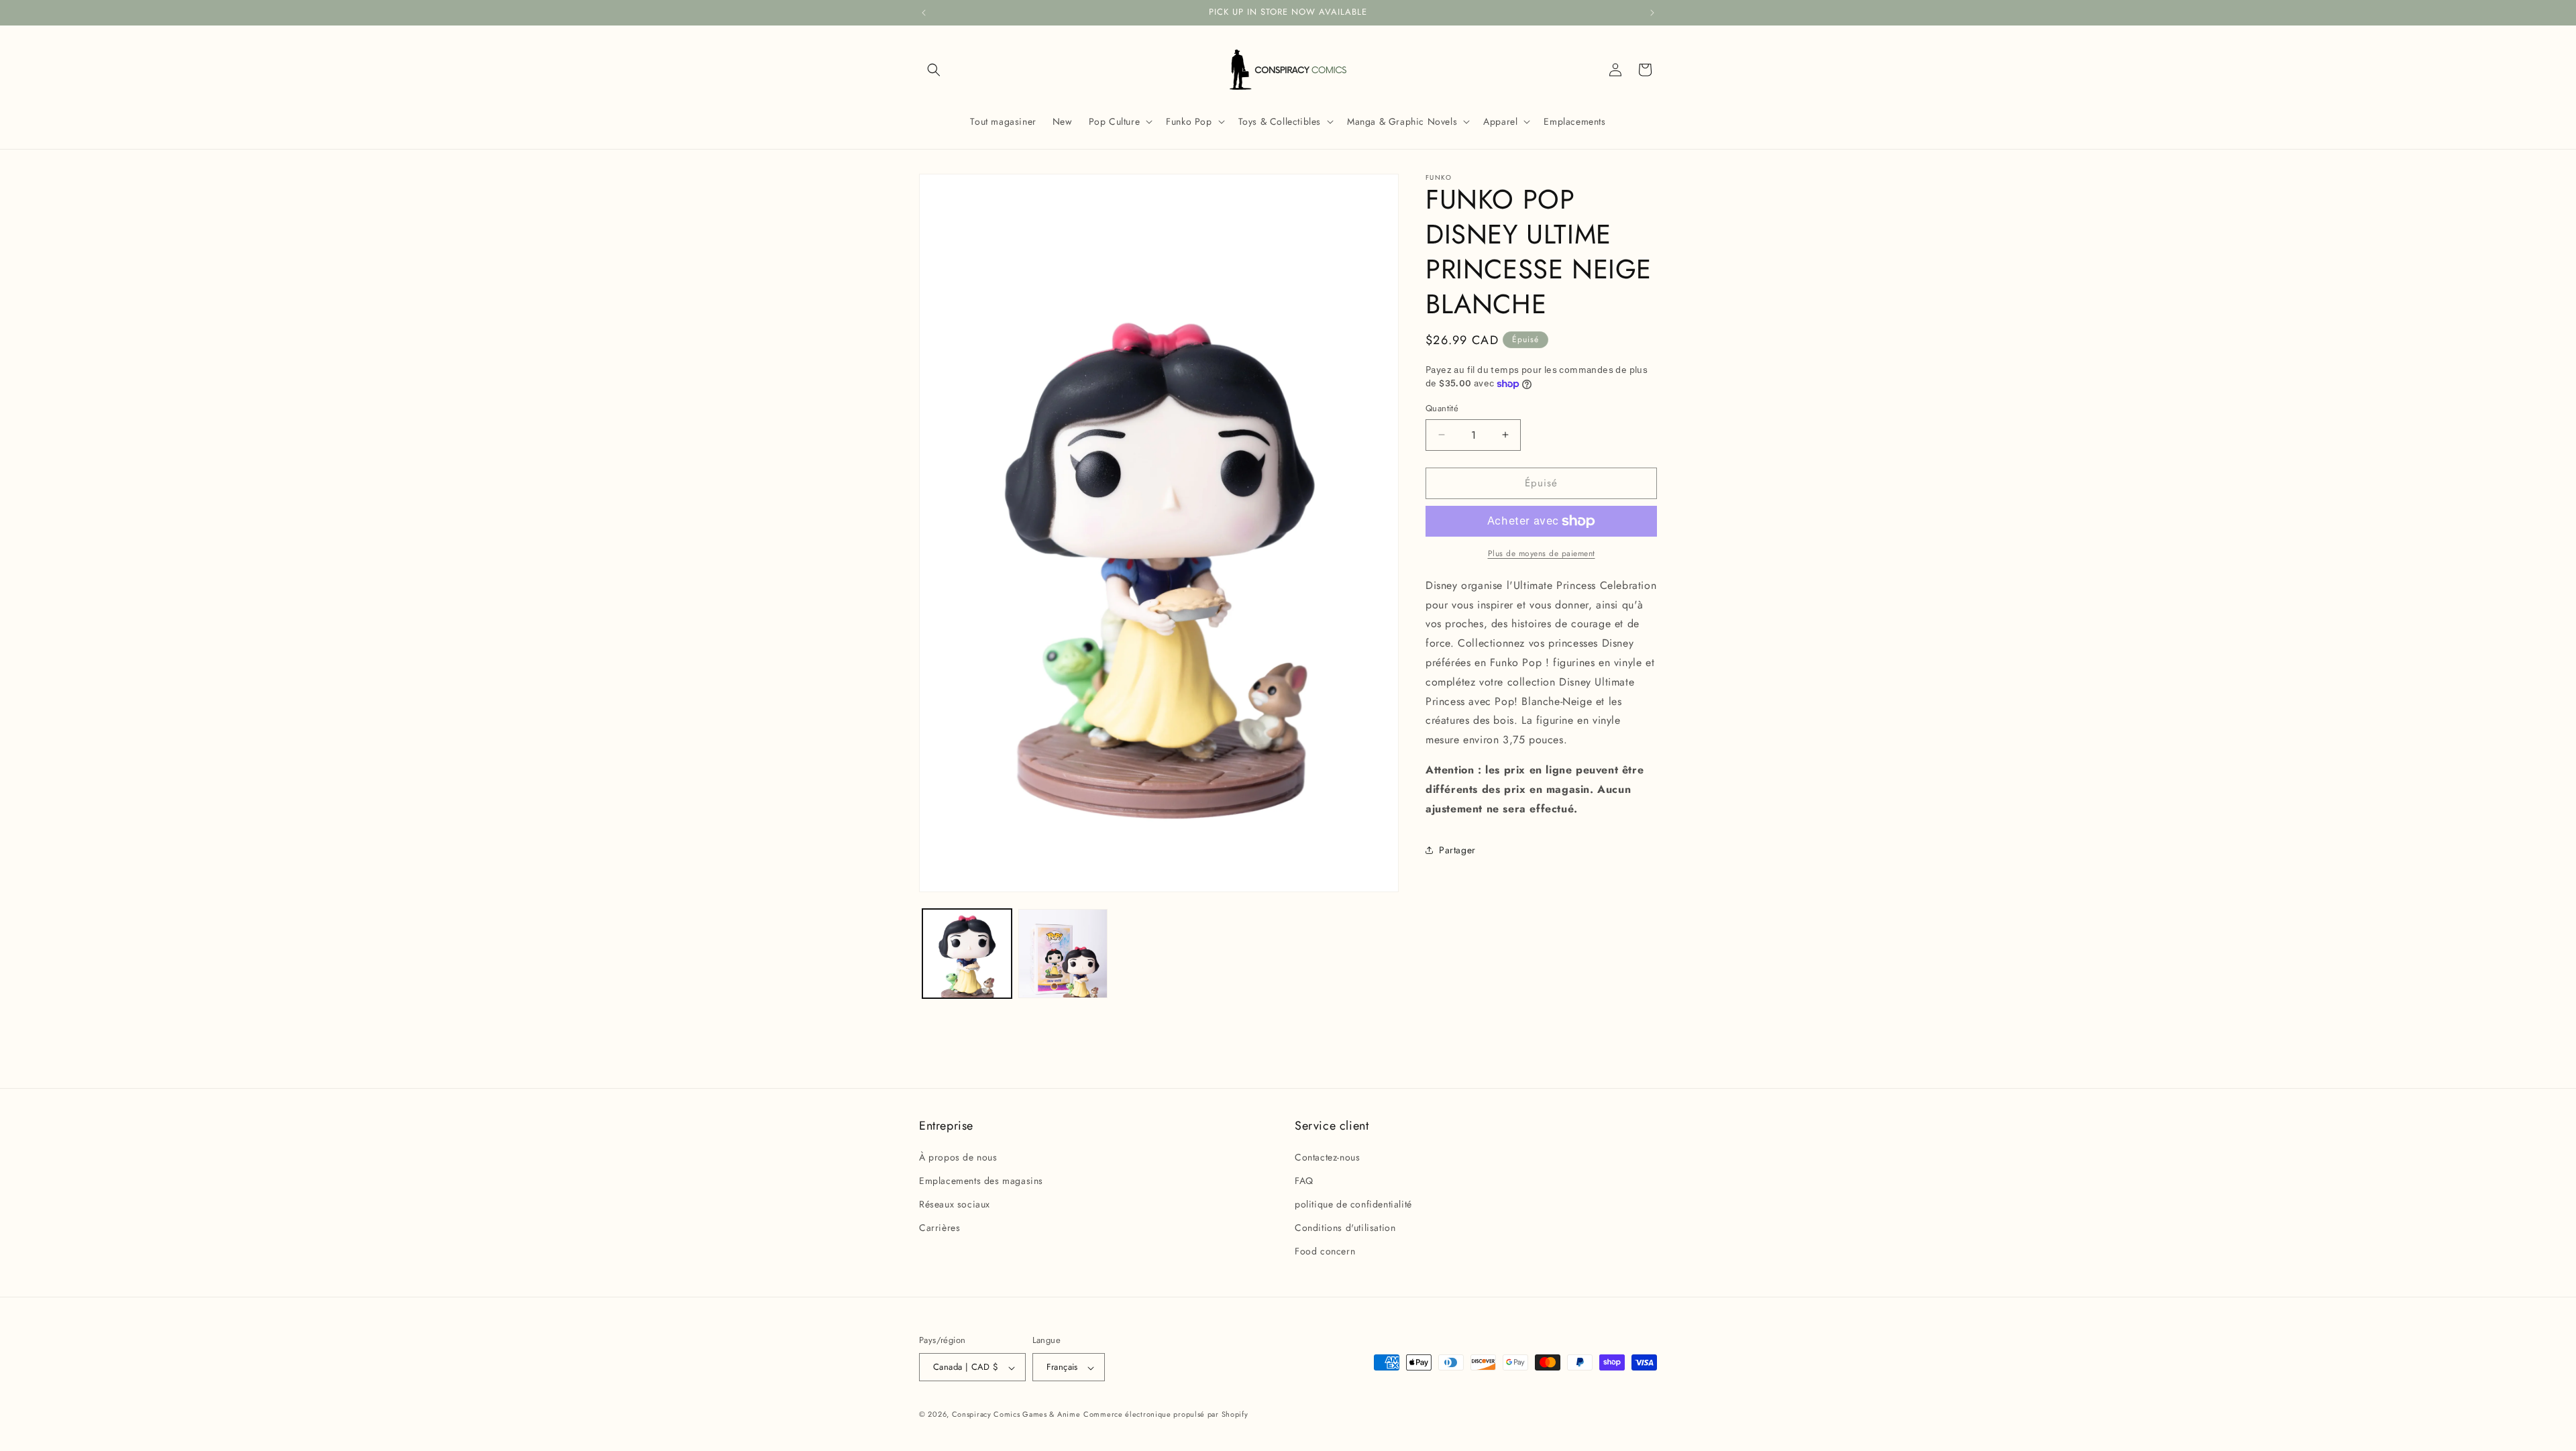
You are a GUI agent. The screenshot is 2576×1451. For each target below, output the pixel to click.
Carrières (940, 1228)
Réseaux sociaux (955, 1204)
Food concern (1325, 1251)
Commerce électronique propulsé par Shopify (1166, 1415)
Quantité (1442, 408)
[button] (934, 70)
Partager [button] (1457, 850)
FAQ (1304, 1180)
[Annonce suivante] (1652, 13)
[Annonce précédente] (924, 13)
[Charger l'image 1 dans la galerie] (967, 954)
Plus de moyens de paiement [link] (1542, 553)
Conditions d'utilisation (1345, 1228)
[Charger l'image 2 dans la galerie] (1063, 954)
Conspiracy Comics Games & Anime (1016, 1415)
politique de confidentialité (1353, 1204)
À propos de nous (958, 1157)
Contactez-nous (1327, 1157)
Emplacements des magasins (981, 1180)
